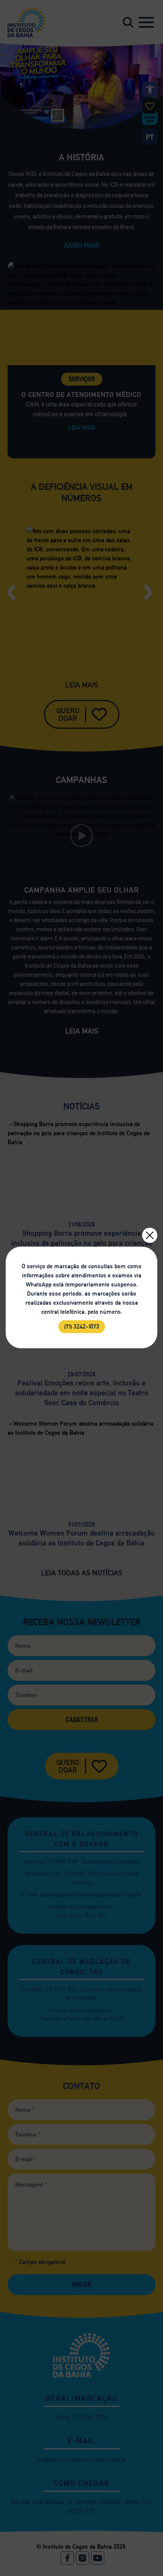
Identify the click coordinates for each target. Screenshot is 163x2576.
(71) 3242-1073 (82, 1326)
